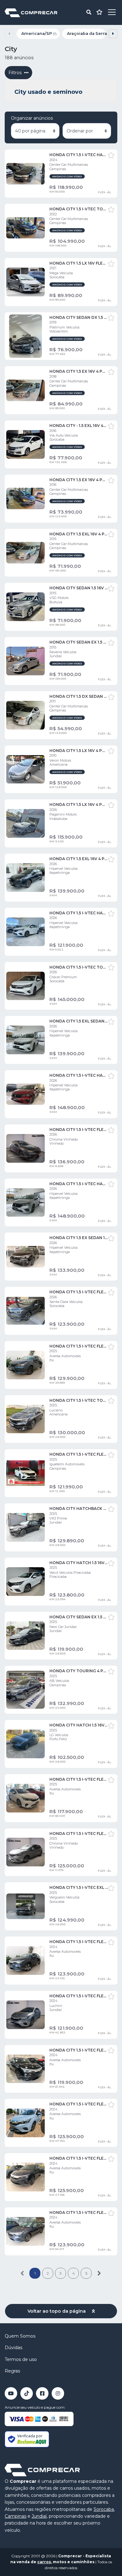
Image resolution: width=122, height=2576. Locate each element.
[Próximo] (99, 2273)
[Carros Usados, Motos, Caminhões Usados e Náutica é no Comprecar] (31, 12)
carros (44, 2562)
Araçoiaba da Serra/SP (86, 34)
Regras (12, 2371)
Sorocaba (104, 2509)
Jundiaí (39, 2516)
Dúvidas (13, 2348)
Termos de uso (21, 2359)
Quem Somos (20, 2336)
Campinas (15, 2516)
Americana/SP (39, 34)
